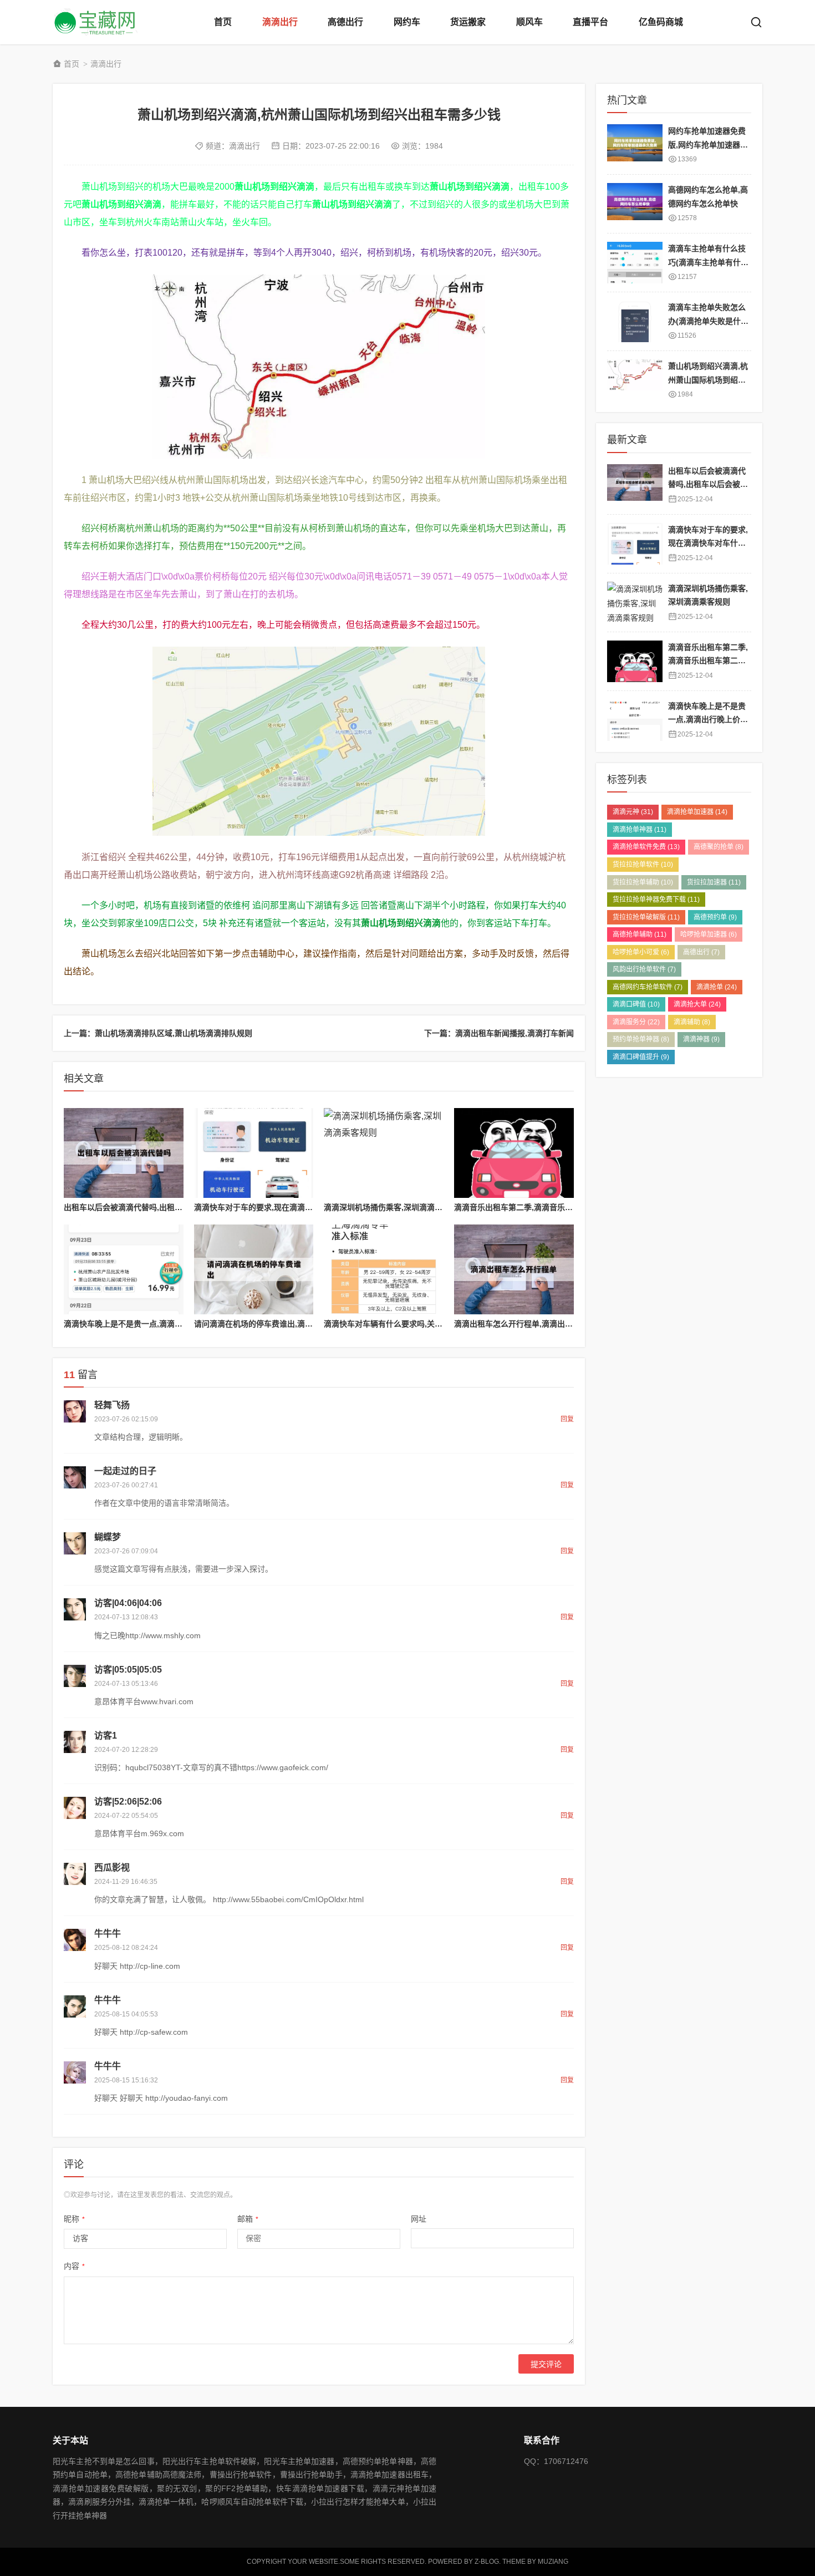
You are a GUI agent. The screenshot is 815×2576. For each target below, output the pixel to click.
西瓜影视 (112, 1868)
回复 (567, 1419)
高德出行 (345, 22)
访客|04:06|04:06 (128, 1603)
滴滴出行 (280, 22)
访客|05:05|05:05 (128, 1670)
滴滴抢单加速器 (697, 812)
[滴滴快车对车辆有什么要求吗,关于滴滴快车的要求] (384, 1269)
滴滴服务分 (636, 1022)
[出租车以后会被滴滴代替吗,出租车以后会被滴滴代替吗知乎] (124, 1153)
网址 (419, 2219)
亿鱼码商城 (661, 22)
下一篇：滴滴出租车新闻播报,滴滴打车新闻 (499, 1033)
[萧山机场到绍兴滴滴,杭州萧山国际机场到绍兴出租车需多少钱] (635, 380)
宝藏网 (97, 22)
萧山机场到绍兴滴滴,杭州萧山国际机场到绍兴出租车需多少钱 (708, 380)
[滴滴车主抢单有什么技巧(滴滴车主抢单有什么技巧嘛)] (635, 263)
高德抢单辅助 (640, 934)
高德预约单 (715, 917)
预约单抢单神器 (641, 1039)
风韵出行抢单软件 (644, 969)
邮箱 (248, 2219)
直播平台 (590, 22)
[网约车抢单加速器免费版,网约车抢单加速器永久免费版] (635, 145)
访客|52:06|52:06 (128, 1802)
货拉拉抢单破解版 (646, 917)
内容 (74, 2266)
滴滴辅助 (692, 1022)
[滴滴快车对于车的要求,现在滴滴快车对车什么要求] (254, 1153)
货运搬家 (468, 22)
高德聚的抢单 (719, 847)
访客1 (106, 1736)
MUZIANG (553, 2562)
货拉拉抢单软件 (643, 865)
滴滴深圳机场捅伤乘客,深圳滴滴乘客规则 (395, 1207)
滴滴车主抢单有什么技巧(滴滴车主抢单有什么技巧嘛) (708, 262)
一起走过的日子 (125, 1471)
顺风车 (529, 22)
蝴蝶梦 (108, 1537)
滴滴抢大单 (697, 1004)
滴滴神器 (701, 1039)
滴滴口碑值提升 (641, 1057)
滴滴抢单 (717, 987)
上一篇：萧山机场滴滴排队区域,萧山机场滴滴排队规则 (158, 1033)
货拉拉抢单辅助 (643, 882)
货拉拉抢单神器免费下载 (656, 900)
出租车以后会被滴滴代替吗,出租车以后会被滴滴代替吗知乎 (166, 1207)
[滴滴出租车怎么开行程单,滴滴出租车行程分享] (514, 1269)
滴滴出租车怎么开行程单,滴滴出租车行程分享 (533, 1324)
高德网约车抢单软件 (648, 987)
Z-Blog (487, 2562)
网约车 (407, 22)
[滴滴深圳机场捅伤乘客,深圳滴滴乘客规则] (384, 1153)
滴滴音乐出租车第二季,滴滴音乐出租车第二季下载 (541, 1207)
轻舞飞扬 (112, 1405)
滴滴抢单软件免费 (646, 847)
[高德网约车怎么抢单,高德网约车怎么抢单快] (635, 204)
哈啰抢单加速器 (709, 934)
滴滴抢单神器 (640, 830)
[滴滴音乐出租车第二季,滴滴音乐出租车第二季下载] (514, 1153)
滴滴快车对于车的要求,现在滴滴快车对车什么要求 (281, 1207)
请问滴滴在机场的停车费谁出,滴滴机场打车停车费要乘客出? (299, 1324)
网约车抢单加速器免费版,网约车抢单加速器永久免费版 (708, 144)
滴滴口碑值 (636, 1004)
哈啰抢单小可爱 (641, 952)
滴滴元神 (633, 812)
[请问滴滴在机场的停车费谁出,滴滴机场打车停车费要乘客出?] (254, 1269)
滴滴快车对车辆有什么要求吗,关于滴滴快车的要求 (410, 1324)
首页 (223, 22)
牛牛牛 (108, 1934)
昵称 (74, 2219)
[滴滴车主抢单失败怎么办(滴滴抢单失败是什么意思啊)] (635, 321)
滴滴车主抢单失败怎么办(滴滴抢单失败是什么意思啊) (708, 321)
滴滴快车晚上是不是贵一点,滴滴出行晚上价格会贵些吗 (158, 1324)
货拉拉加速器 (714, 882)
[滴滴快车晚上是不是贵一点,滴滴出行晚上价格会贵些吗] (124, 1269)
